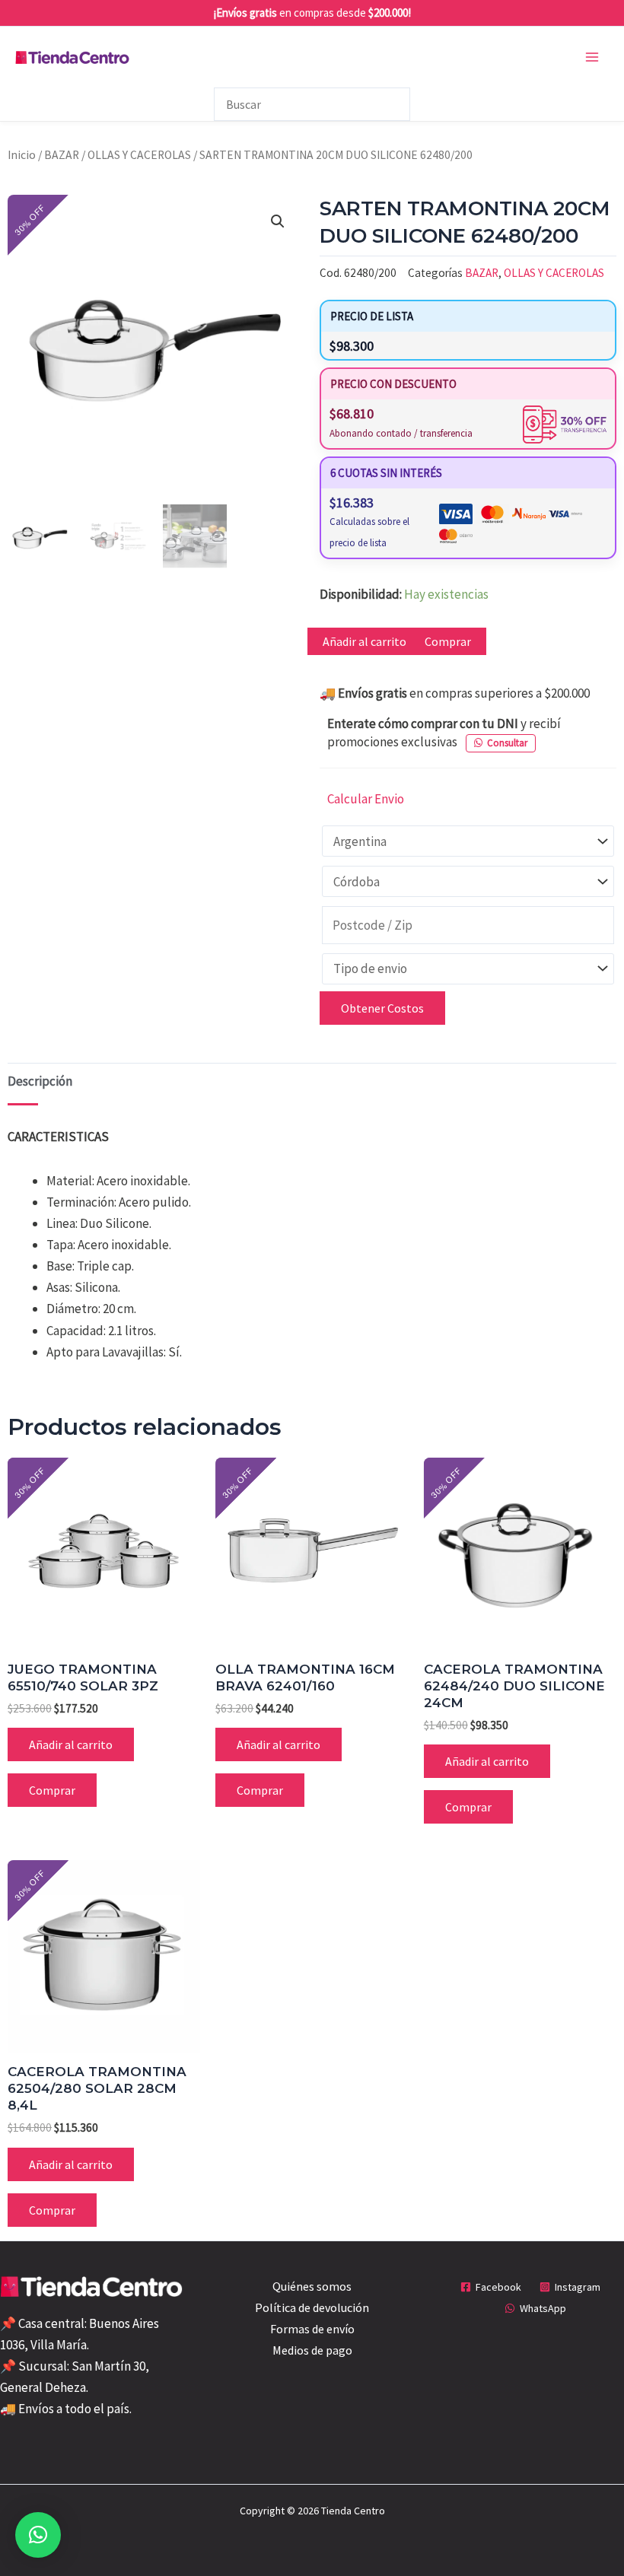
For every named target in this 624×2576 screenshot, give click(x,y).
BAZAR (62, 155)
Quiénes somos (312, 2286)
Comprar (448, 641)
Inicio (22, 155)
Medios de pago (312, 2350)
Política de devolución (312, 2307)
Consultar (507, 743)
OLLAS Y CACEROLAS (139, 155)
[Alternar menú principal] (592, 57)
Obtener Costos (382, 1008)
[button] (278, 221)
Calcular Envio (366, 799)
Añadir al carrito (365, 641)
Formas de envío (312, 2329)
